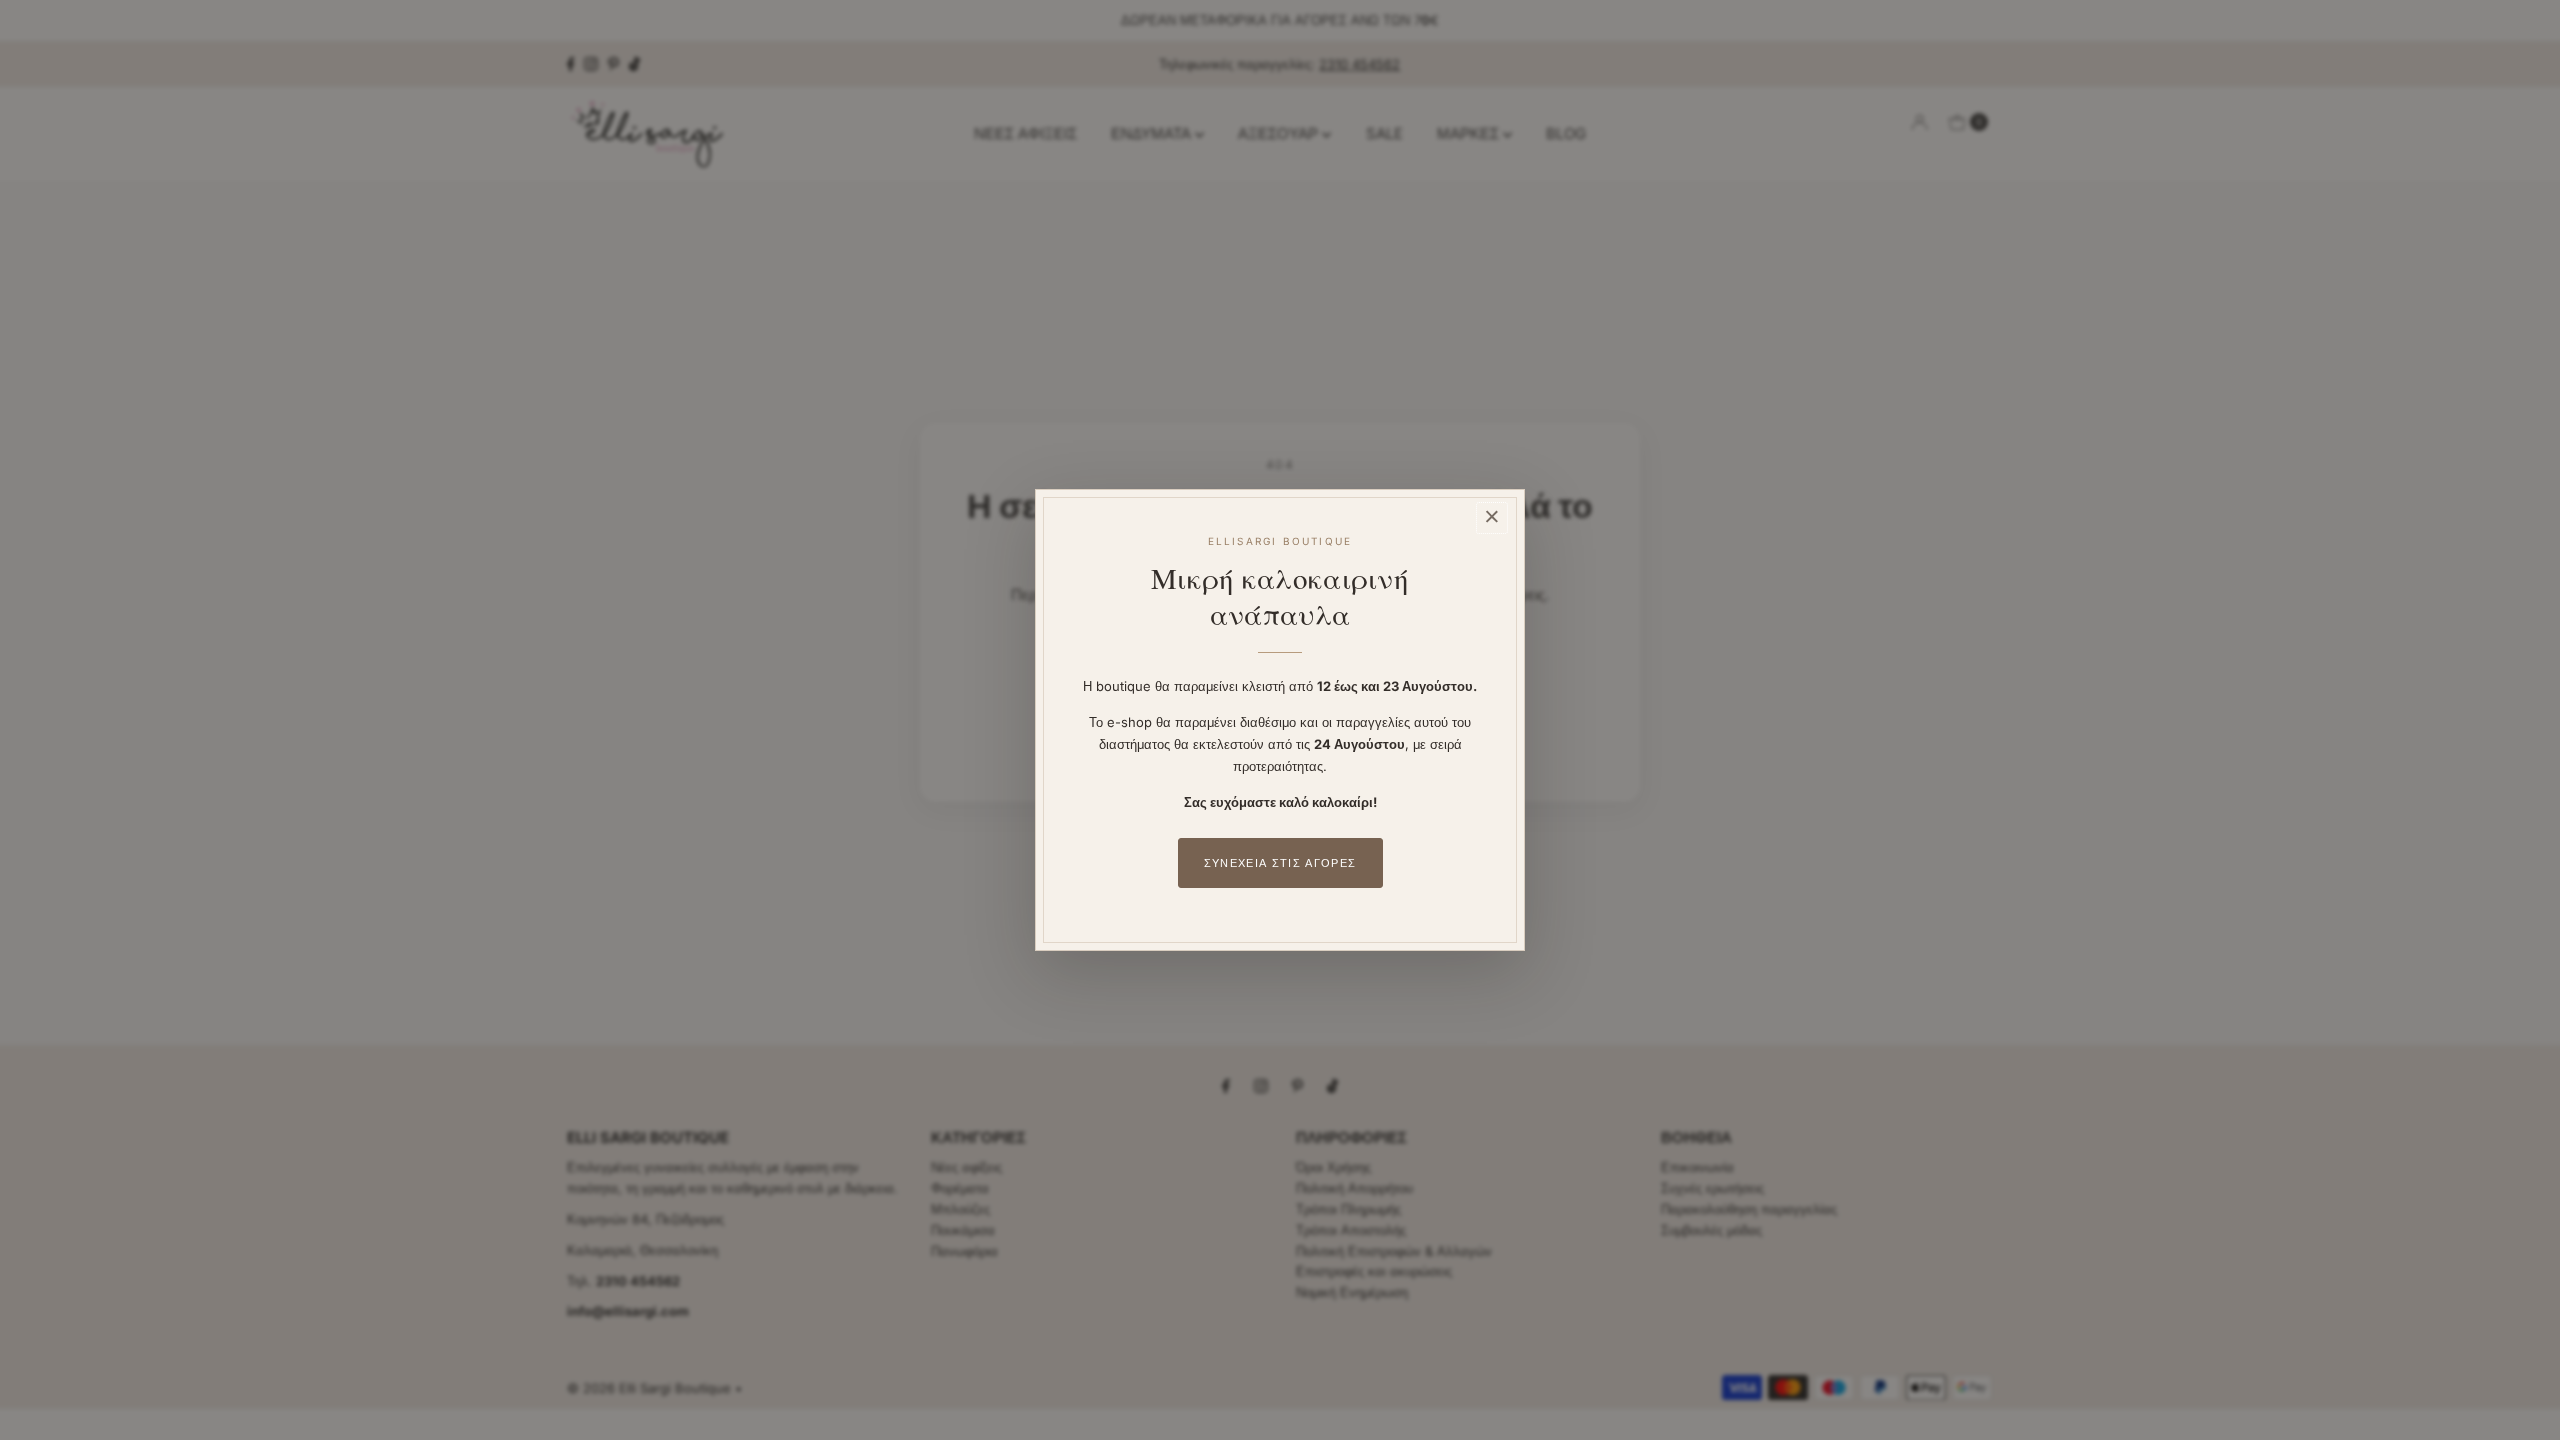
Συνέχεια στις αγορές (1280, 863)
